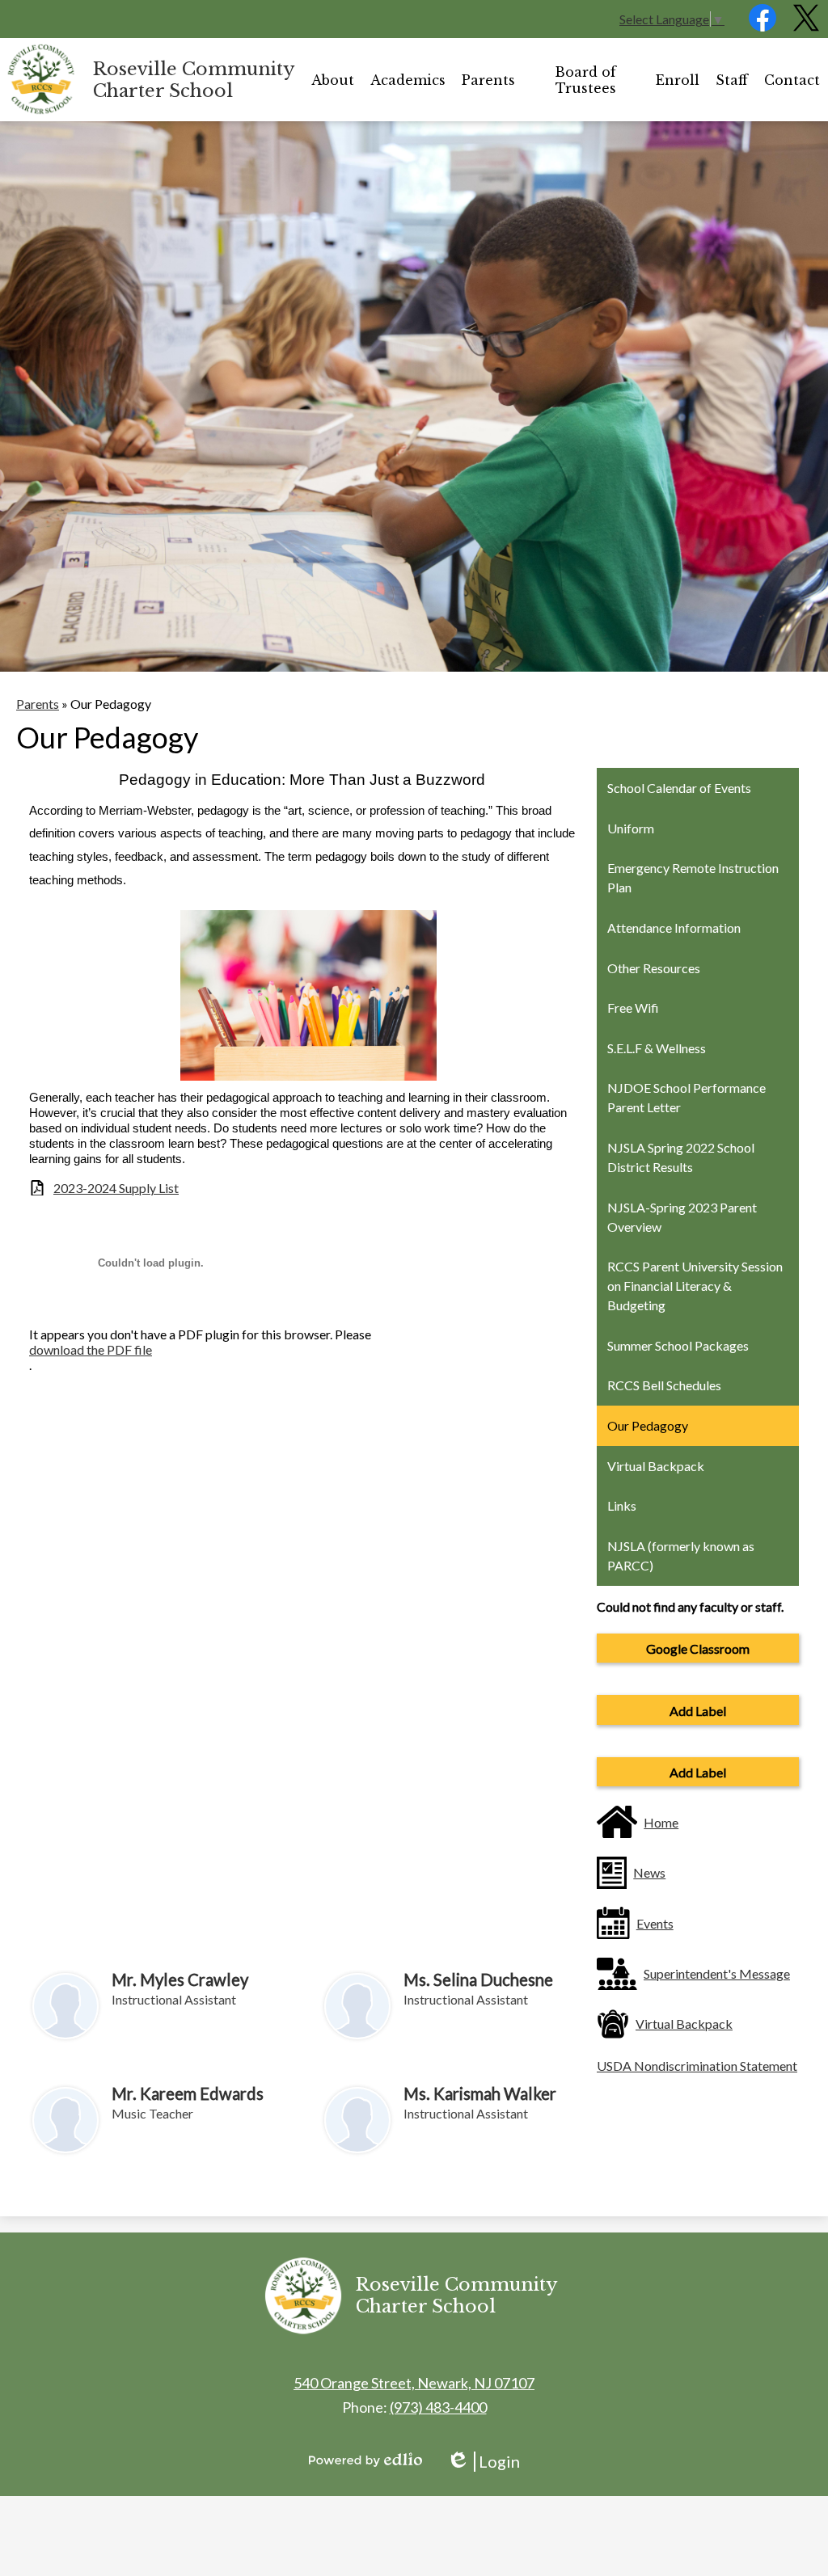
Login (483, 2462)
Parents (38, 704)
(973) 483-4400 (438, 2407)
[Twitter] (806, 26)
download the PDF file (91, 1349)
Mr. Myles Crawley (180, 1979)
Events (655, 1923)
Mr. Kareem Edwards (188, 2093)
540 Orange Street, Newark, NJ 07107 (414, 2383)
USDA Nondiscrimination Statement (697, 2066)
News (649, 1872)
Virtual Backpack (684, 2024)
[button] (333, 80)
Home (661, 1822)
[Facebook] (763, 26)
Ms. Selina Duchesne (478, 1979)
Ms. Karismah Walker (480, 2093)
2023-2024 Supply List (116, 1188)
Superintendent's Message (717, 1973)
